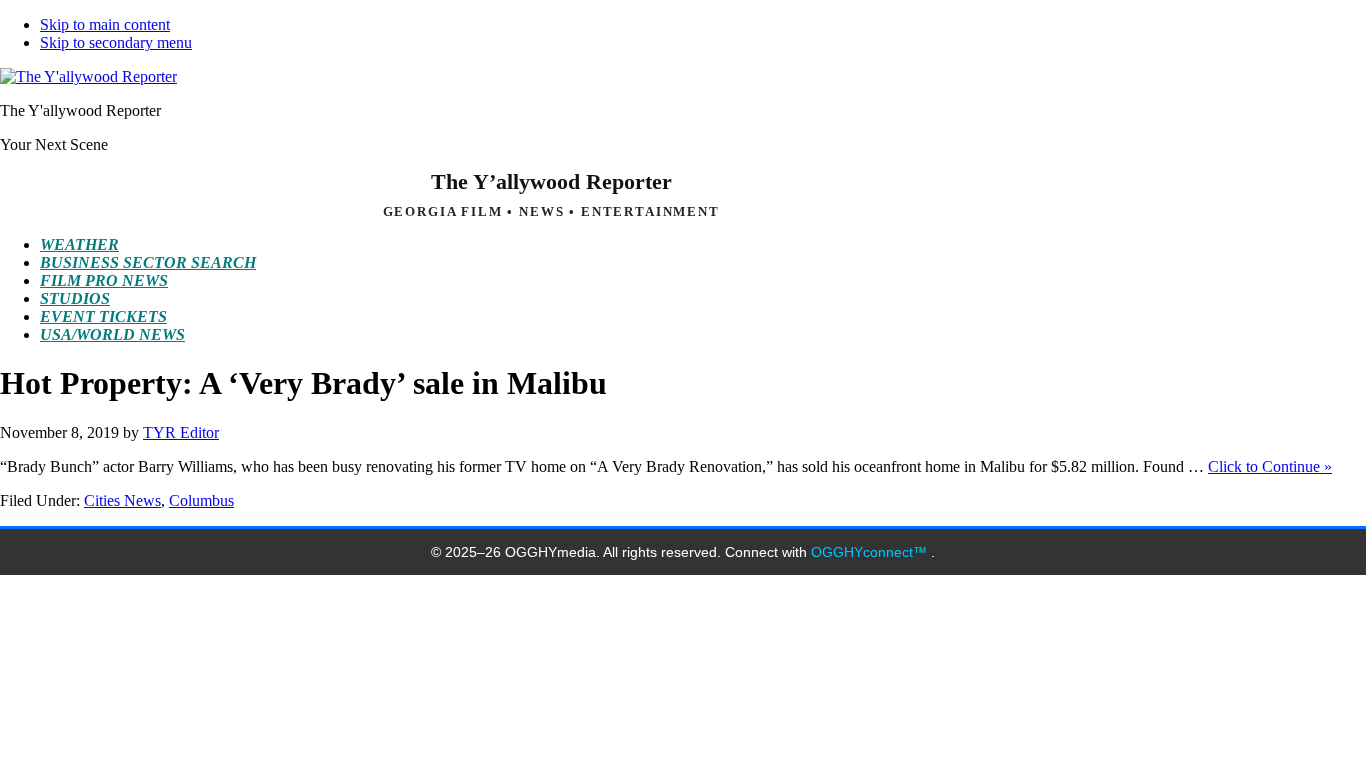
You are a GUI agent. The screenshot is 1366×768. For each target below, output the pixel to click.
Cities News (122, 500)
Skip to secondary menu (116, 42)
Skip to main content (105, 24)
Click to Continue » (1270, 466)
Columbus (201, 500)
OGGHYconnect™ (871, 552)
